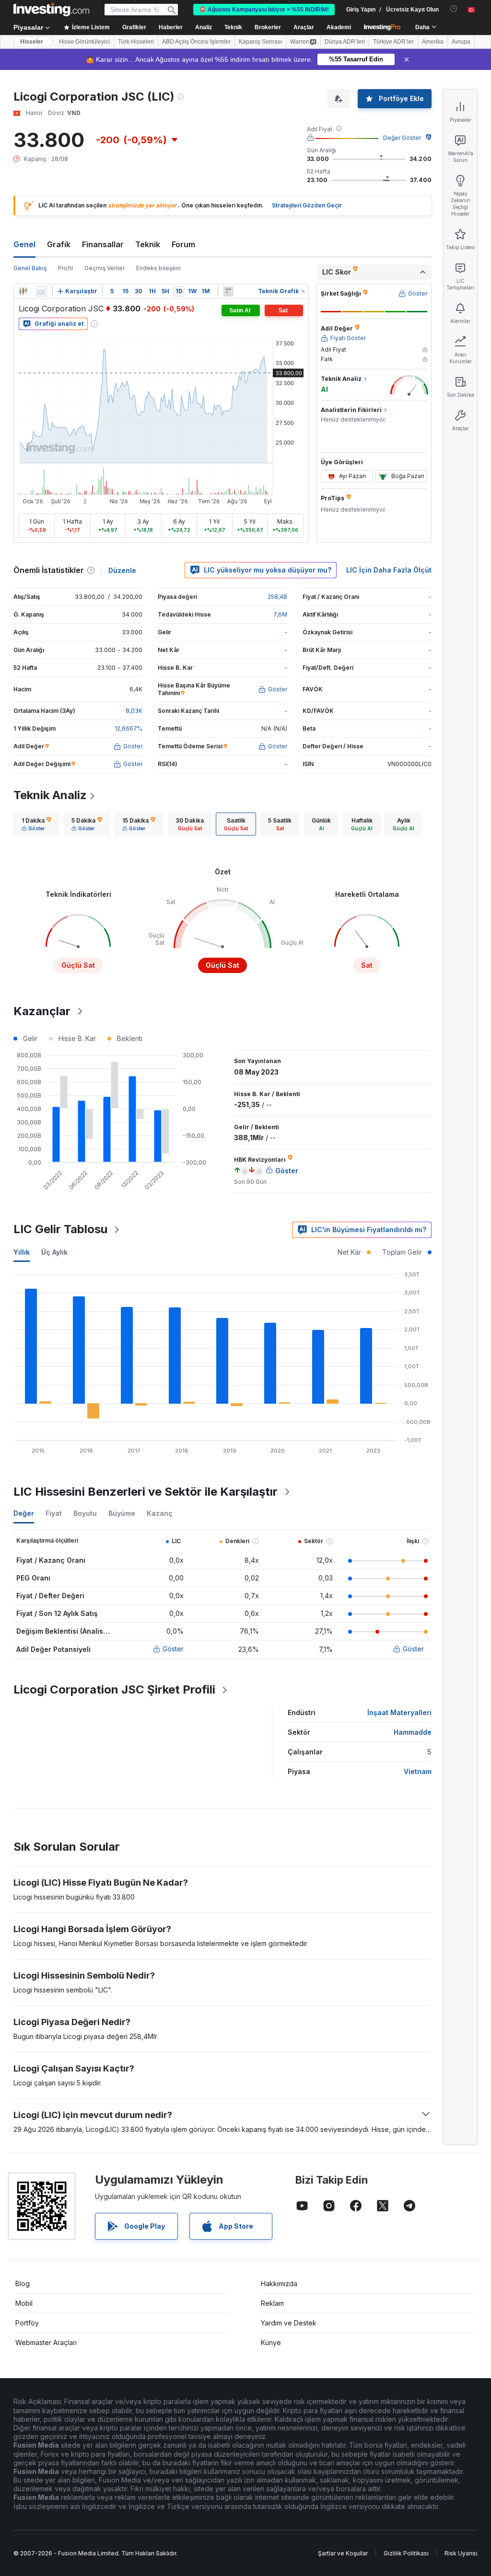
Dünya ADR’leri (345, 42)
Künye (271, 2342)
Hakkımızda (279, 2284)
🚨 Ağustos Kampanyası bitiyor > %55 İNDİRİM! (264, 10)
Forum (183, 244)
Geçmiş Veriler (105, 268)
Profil (65, 268)
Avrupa (461, 42)
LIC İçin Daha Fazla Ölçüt (389, 570)
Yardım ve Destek (289, 2323)
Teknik (148, 244)
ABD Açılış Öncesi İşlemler (196, 42)
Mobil (24, 2303)
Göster (173, 1649)
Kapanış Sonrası (260, 42)
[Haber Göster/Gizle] (228, 291)
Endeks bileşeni (158, 268)
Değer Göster (402, 138)
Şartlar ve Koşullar (343, 2553)
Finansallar (103, 244)
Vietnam (418, 1771)
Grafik (59, 244)
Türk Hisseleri (136, 42)
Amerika (433, 42)
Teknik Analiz (50, 795)
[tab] (36, 824)
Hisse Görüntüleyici (84, 42)
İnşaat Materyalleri (399, 1712)
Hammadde (413, 1732)
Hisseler (32, 42)
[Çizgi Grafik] (41, 291)
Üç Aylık (54, 1252)
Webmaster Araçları (46, 2342)
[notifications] (454, 9)
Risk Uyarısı (461, 2553)
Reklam (272, 2303)
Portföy (27, 2323)
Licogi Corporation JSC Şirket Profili (114, 1689)
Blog (23, 2284)
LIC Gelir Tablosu (60, 1229)
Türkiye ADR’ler (393, 42)
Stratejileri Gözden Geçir (307, 205)
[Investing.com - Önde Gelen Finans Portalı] (51, 10)
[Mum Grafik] (23, 291)
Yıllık (22, 1252)
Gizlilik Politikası (406, 2553)
